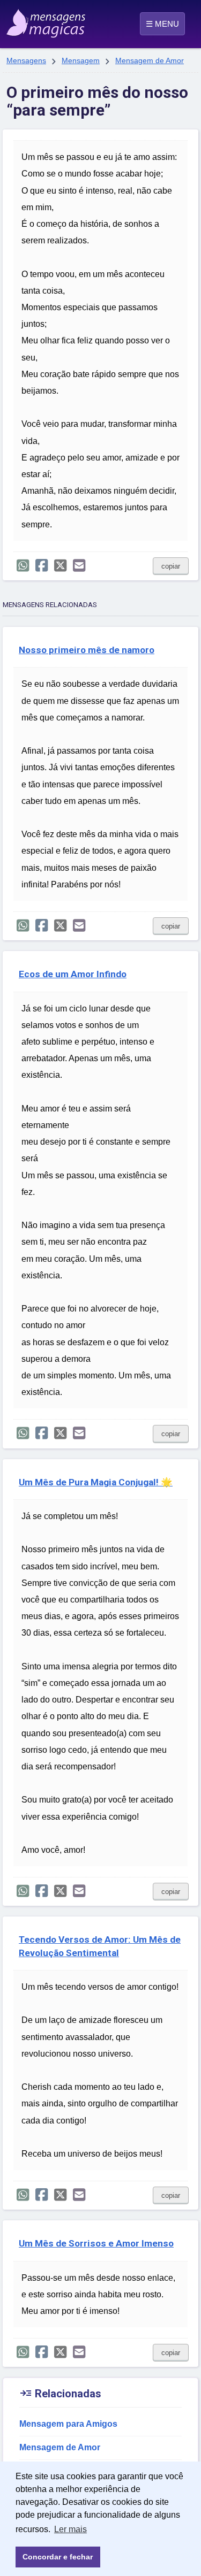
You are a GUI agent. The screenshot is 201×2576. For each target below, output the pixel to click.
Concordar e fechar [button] (58, 2557)
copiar (171, 566)
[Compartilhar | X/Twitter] (60, 566)
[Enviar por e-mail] (79, 566)
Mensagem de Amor (150, 60)
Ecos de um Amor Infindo (73, 974)
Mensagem (81, 60)
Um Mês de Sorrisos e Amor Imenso (96, 2243)
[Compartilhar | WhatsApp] (23, 566)
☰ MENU (162, 24)
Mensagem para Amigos (68, 2424)
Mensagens (26, 60)
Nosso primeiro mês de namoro (87, 650)
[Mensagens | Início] (18, 20)
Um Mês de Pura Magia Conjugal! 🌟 (96, 1482)
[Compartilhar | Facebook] (42, 566)
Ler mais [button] (70, 2529)
